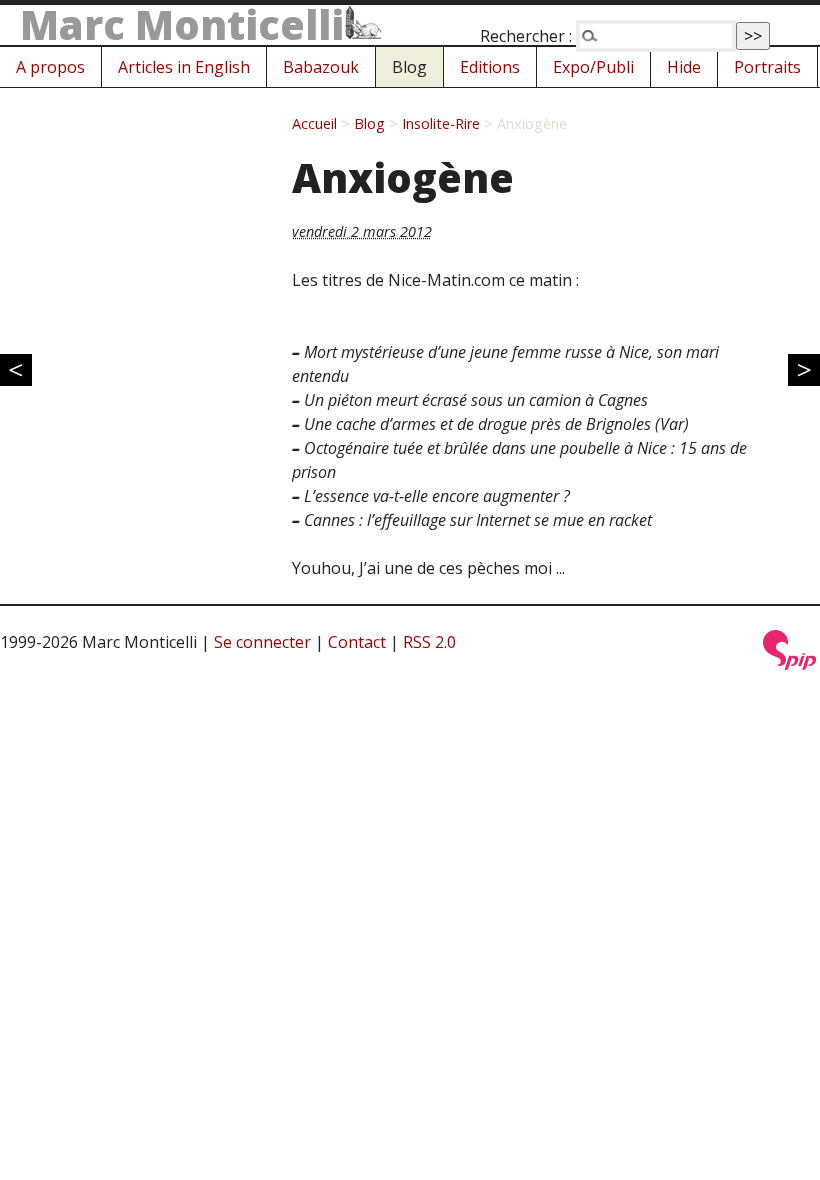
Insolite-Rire (441, 123)
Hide (684, 67)
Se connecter (262, 642)
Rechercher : (526, 36)
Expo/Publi (593, 67)
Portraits (767, 67)
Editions (490, 67)
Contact (357, 642)
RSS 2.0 (429, 642)
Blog (409, 67)
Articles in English (184, 67)
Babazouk (321, 67)
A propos (50, 67)
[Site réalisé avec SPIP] (790, 664)
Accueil (314, 123)
